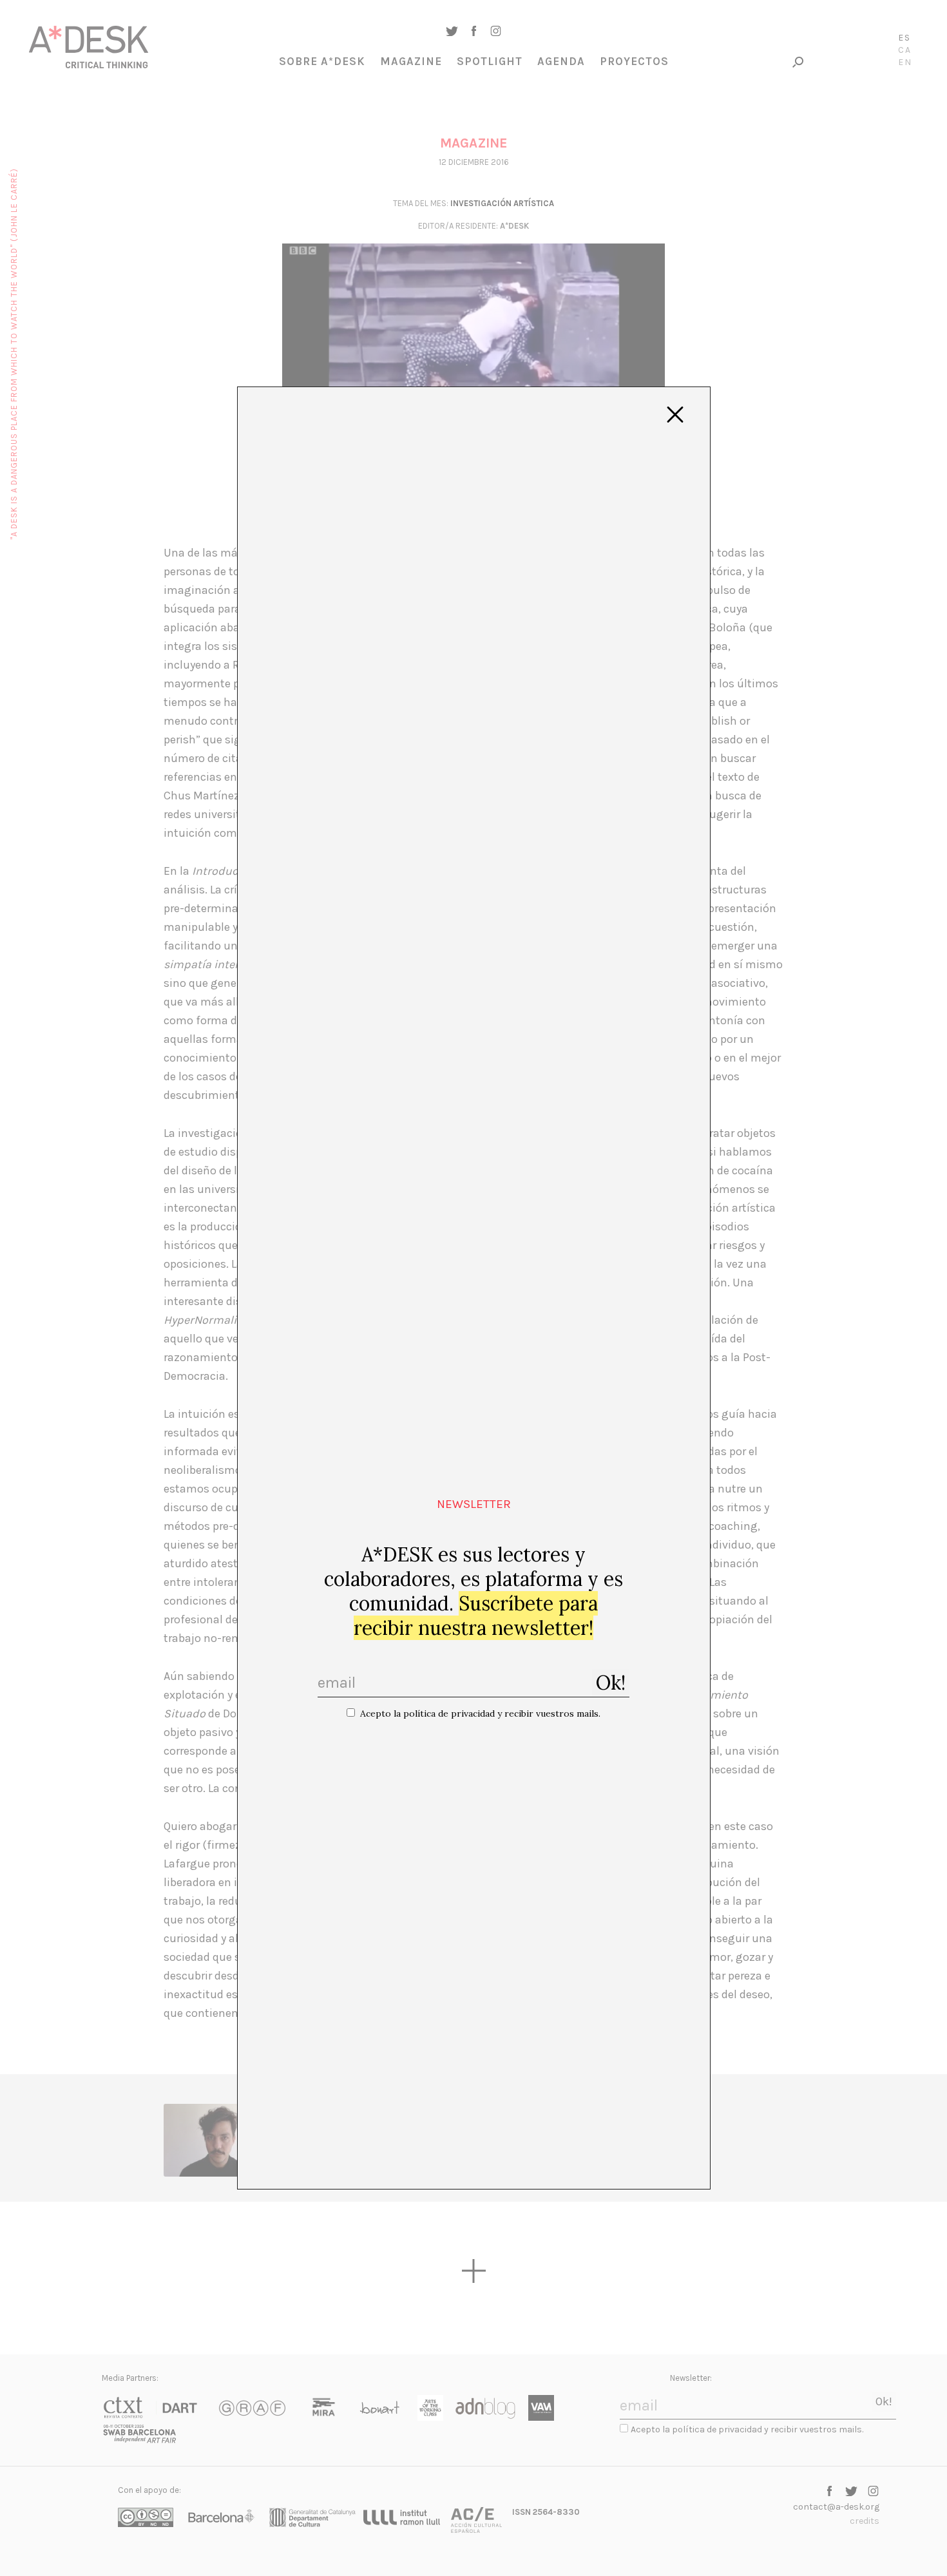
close (675, 415)
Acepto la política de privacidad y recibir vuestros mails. (480, 1713)
